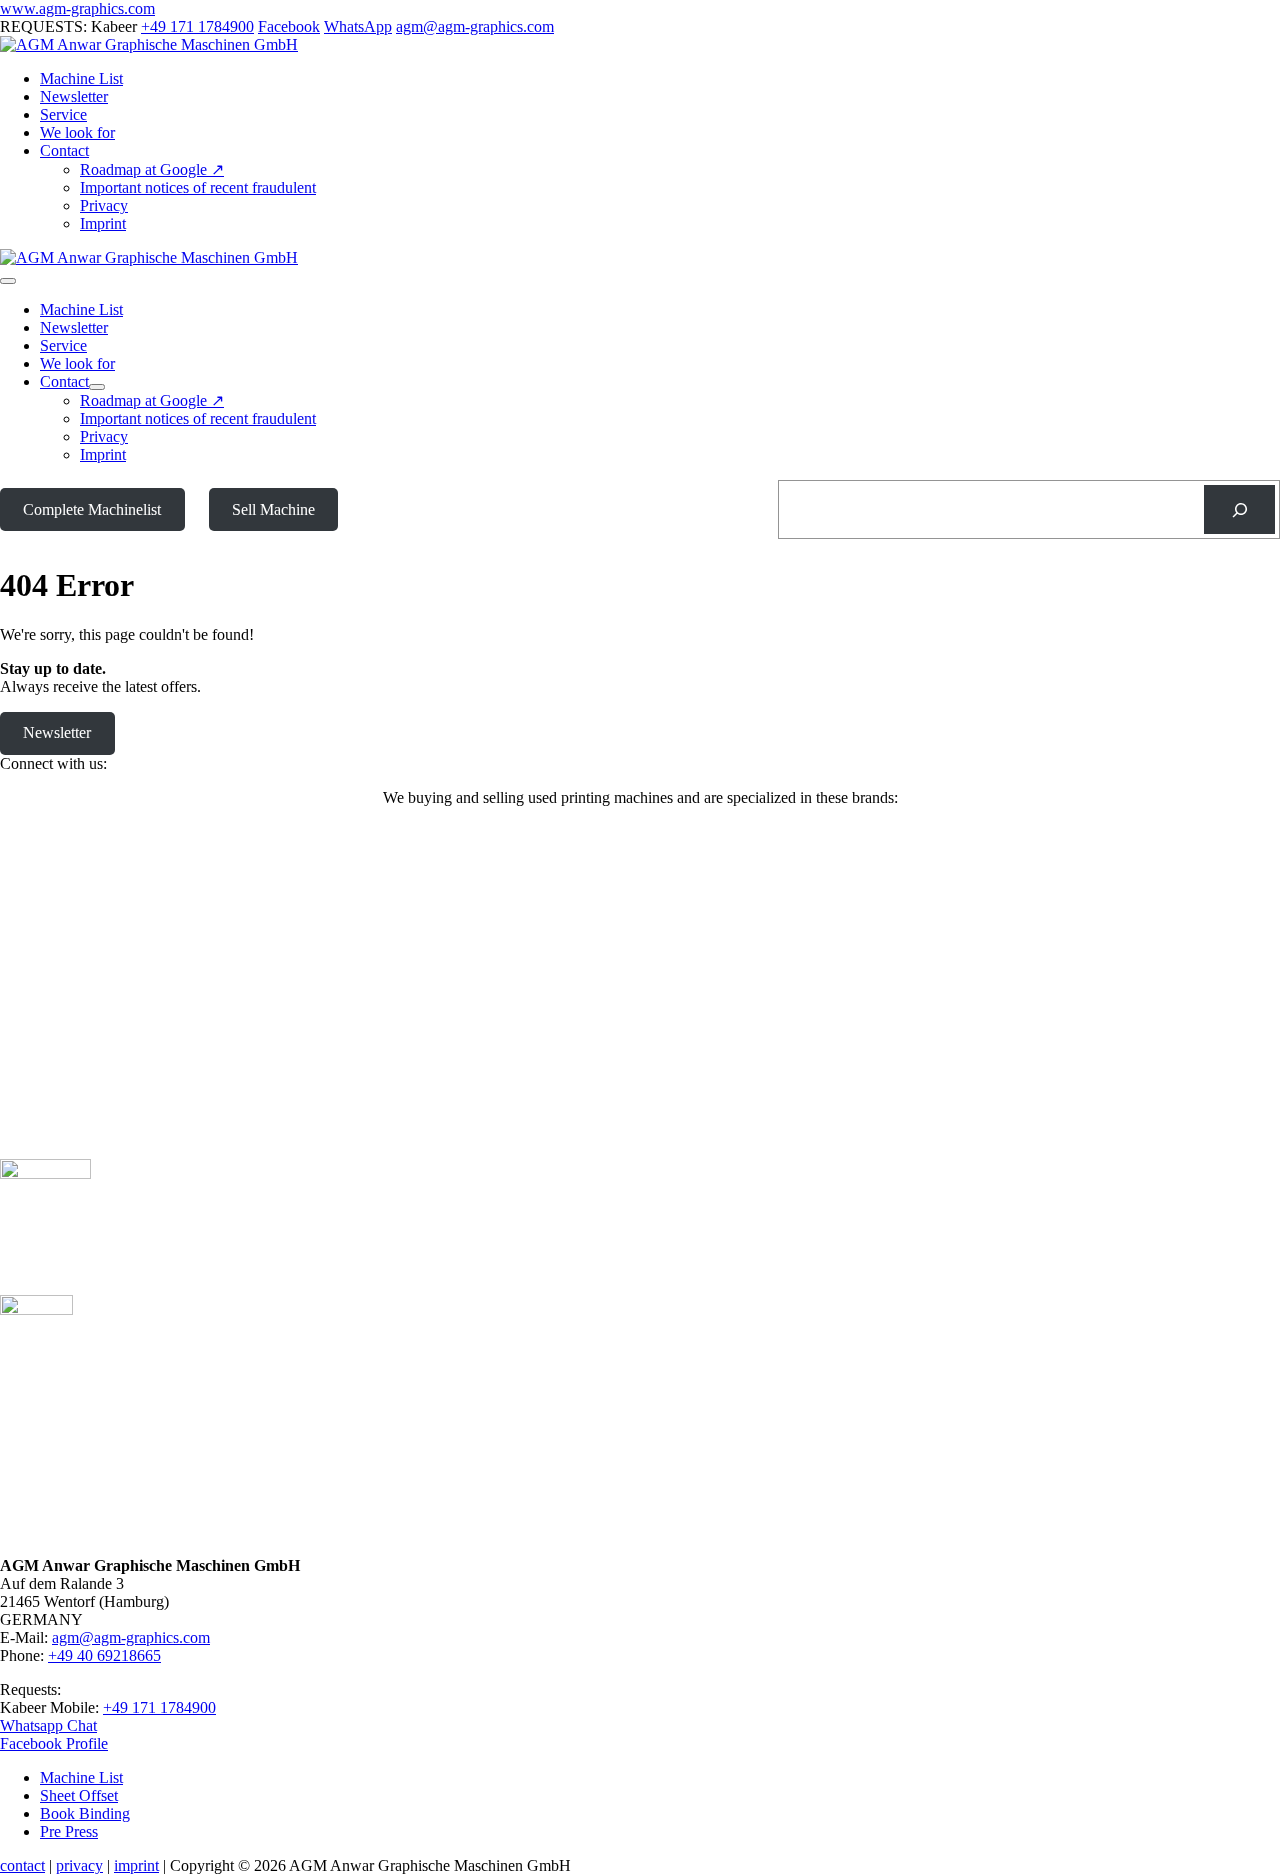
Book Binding (85, 1813)
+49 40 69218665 (104, 1655)
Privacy (104, 205)
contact (22, 1865)
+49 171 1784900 (197, 26)
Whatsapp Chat (48, 1725)
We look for (77, 132)
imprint (136, 1865)
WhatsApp (358, 26)
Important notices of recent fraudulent (198, 187)
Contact (64, 150)
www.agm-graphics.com (77, 8)
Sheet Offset (79, 1795)
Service (63, 114)
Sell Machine (273, 509)
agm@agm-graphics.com (475, 26)
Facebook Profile (54, 1743)
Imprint (103, 223)
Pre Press (69, 1831)
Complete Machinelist (92, 509)
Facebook (289, 26)
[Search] (1239, 509)
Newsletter (74, 96)
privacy (79, 1865)
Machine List (81, 78)
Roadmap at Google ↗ (152, 169)
